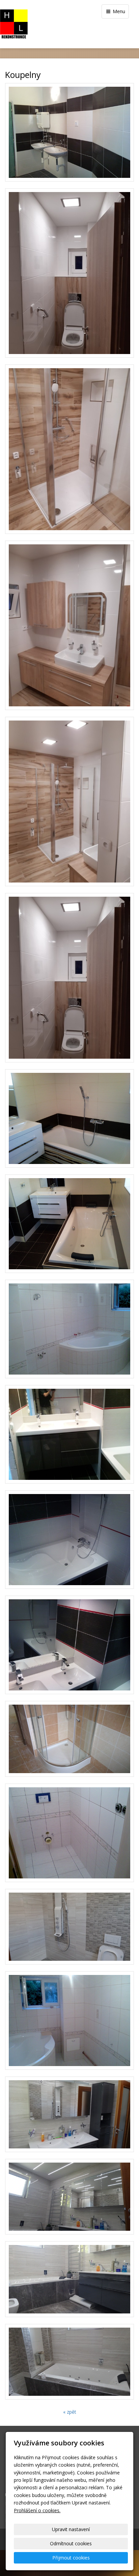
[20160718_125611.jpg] (69, 2362)
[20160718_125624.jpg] (69, 2279)
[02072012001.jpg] (69, 1645)
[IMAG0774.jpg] (69, 1739)
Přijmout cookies (71, 2558)
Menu (118, 11)
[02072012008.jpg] (69, 1434)
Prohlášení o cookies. (37, 2510)
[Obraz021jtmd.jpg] (69, 2021)
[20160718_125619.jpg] (69, 2197)
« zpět (70, 2412)
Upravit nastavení (71, 2529)
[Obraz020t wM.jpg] (69, 1329)
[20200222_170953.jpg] (69, 802)
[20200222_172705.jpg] (69, 273)
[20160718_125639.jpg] (69, 1927)
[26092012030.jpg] (69, 132)
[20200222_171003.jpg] (69, 625)
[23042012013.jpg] (69, 1118)
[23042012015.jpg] (69, 1224)
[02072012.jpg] (69, 1540)
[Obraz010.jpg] (69, 1833)
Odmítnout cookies (71, 2543)
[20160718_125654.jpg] (69, 2114)
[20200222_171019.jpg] (69, 449)
